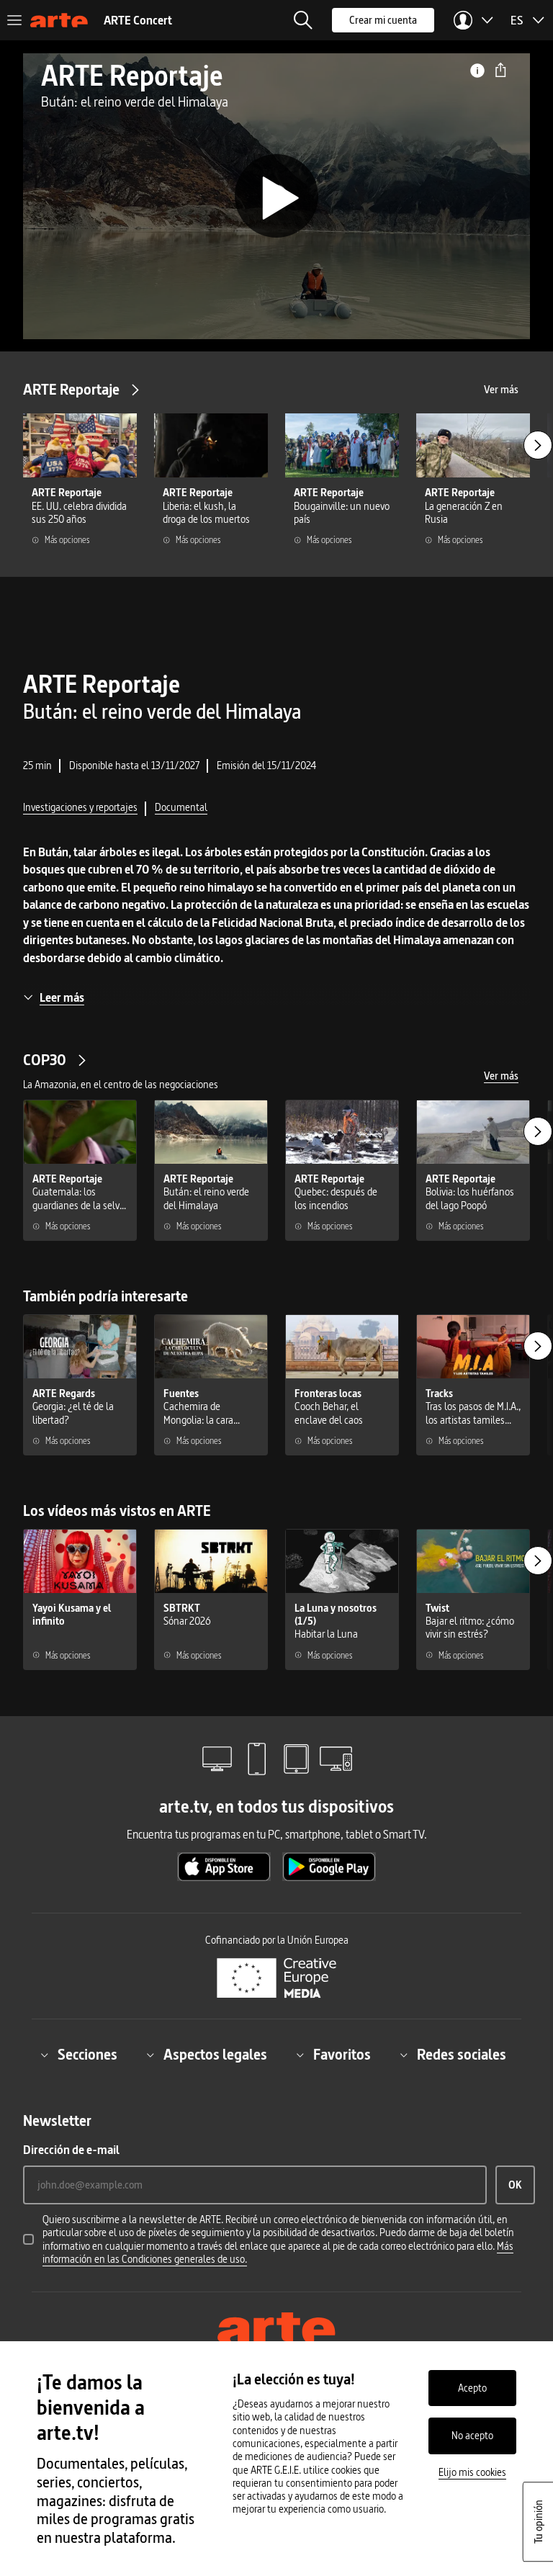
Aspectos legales (215, 2055)
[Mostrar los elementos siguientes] (538, 445)
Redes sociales (462, 2055)
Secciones (87, 2055)
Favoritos (342, 2055)
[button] (303, 20)
